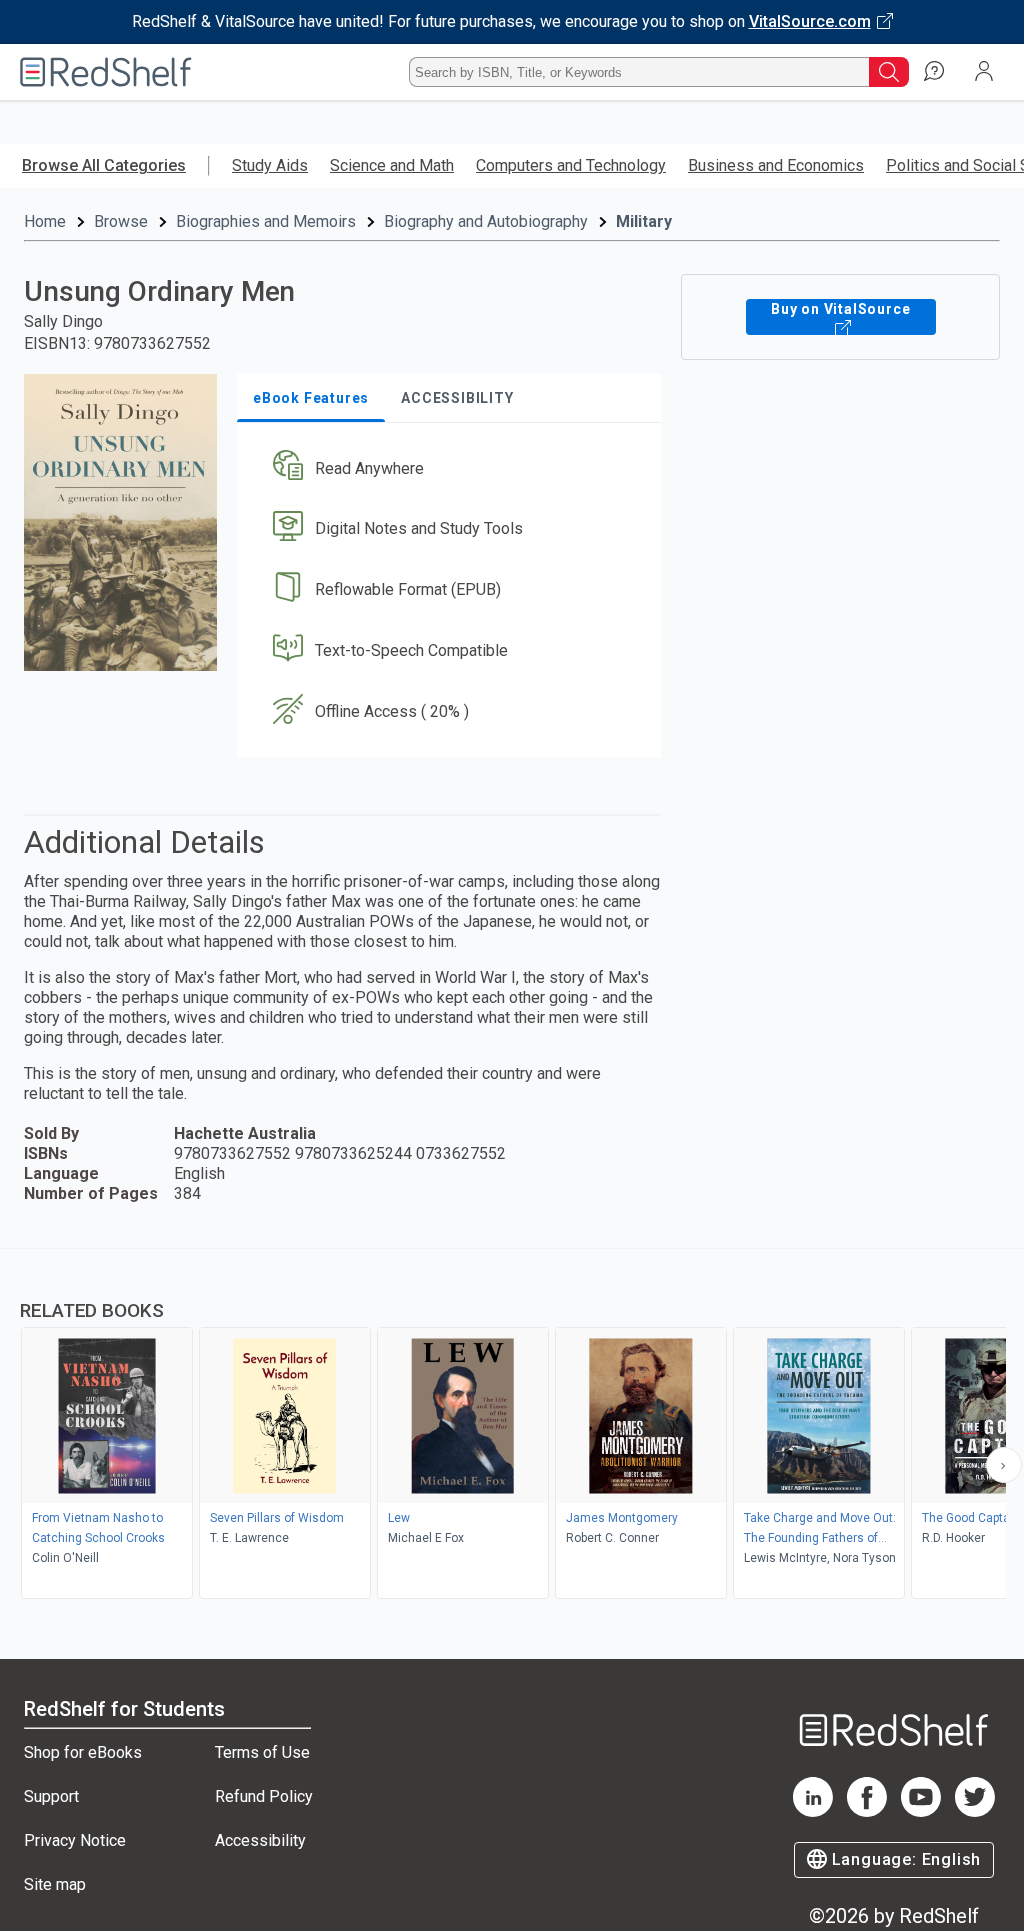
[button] (447, 468)
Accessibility (260, 1840)
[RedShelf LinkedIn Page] (813, 1811)
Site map (55, 1884)
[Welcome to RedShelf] (106, 72)
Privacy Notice (75, 1840)
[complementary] (512, 1426)
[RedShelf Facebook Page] (867, 1811)
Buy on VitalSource (840, 309)
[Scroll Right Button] (1004, 1465)
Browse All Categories (104, 165)
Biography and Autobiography (486, 221)
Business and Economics (776, 165)
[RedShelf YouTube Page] (921, 1811)
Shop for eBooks (83, 1752)
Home (45, 221)
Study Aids (270, 165)
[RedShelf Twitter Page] (975, 1811)
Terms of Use (262, 1752)
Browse (121, 221)
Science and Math (392, 165)
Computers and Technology (571, 165)
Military (644, 221)
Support (51, 1796)
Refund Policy (264, 1796)
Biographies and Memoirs (266, 221)
